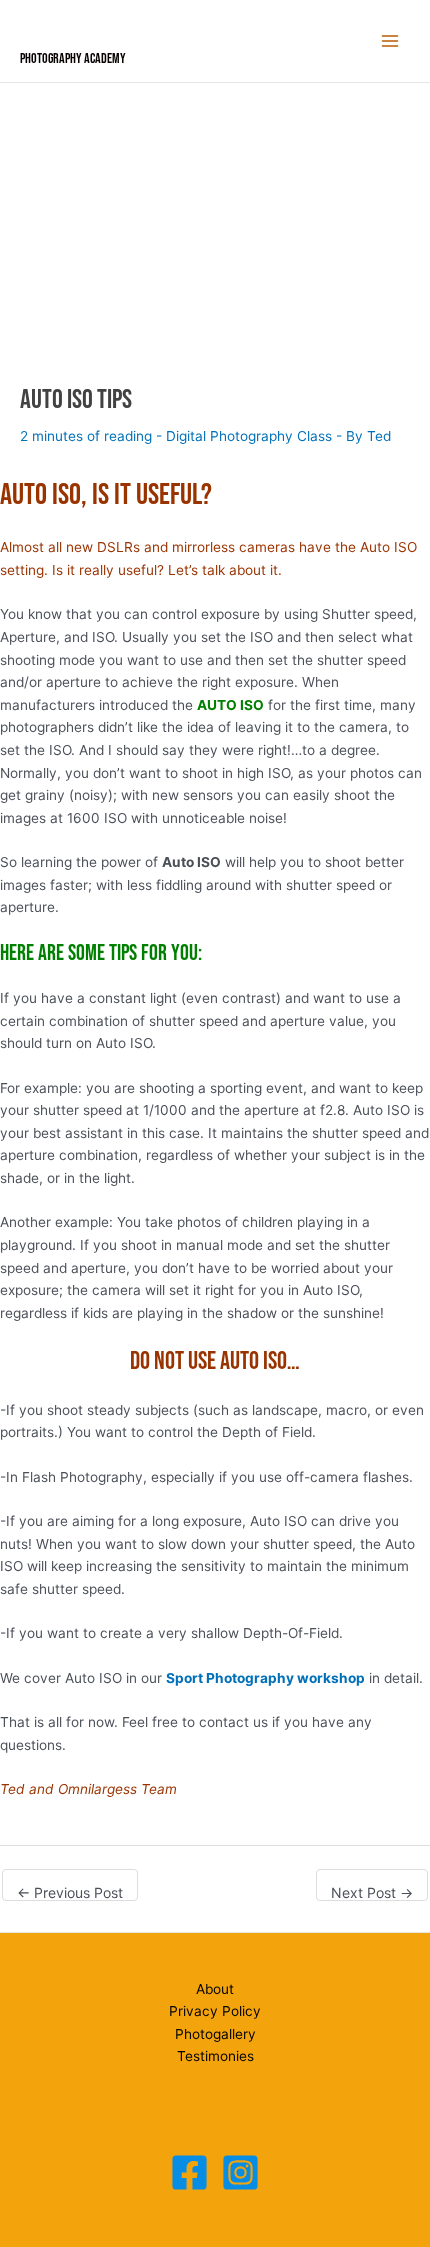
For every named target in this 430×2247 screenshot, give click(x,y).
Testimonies (215, 2056)
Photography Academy (73, 59)
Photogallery (215, 2034)
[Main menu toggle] (390, 41)
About (215, 1989)
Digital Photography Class (249, 436)
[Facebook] (189, 2172)
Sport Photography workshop (265, 1678)
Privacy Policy (215, 2011)
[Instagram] (240, 2172)
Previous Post (70, 1892)
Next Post (372, 1892)
